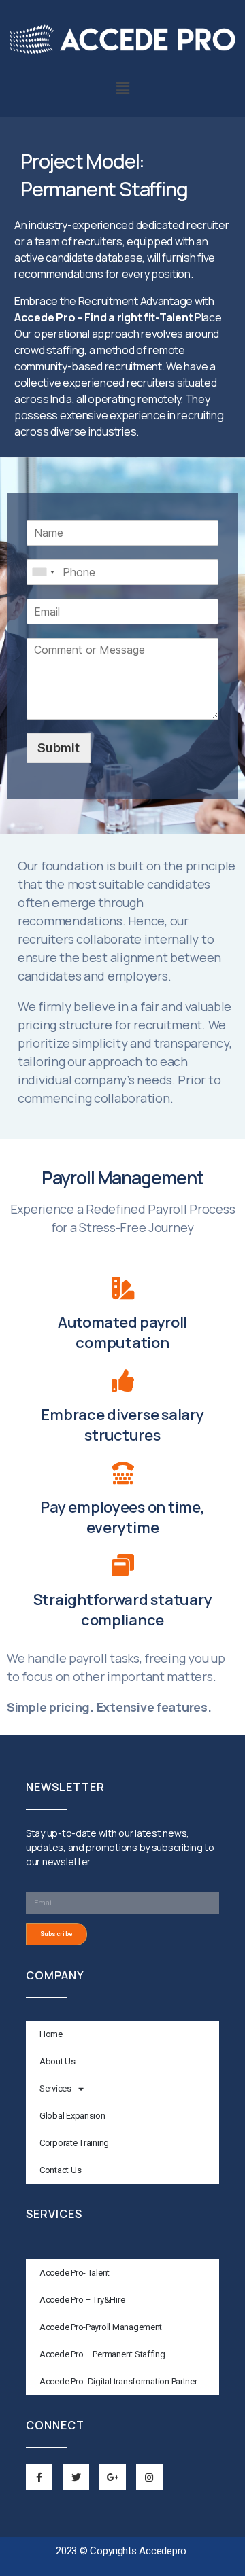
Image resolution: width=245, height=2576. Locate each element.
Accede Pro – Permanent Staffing (102, 2354)
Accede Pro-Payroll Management (101, 2327)
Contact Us (60, 2170)
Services (55, 2088)
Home (51, 2034)
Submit (59, 748)
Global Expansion (72, 2116)
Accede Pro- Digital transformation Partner (118, 2381)
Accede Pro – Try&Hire (82, 2300)
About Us (58, 2061)
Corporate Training (74, 2143)
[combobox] (43, 572)
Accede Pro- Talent (75, 2273)
